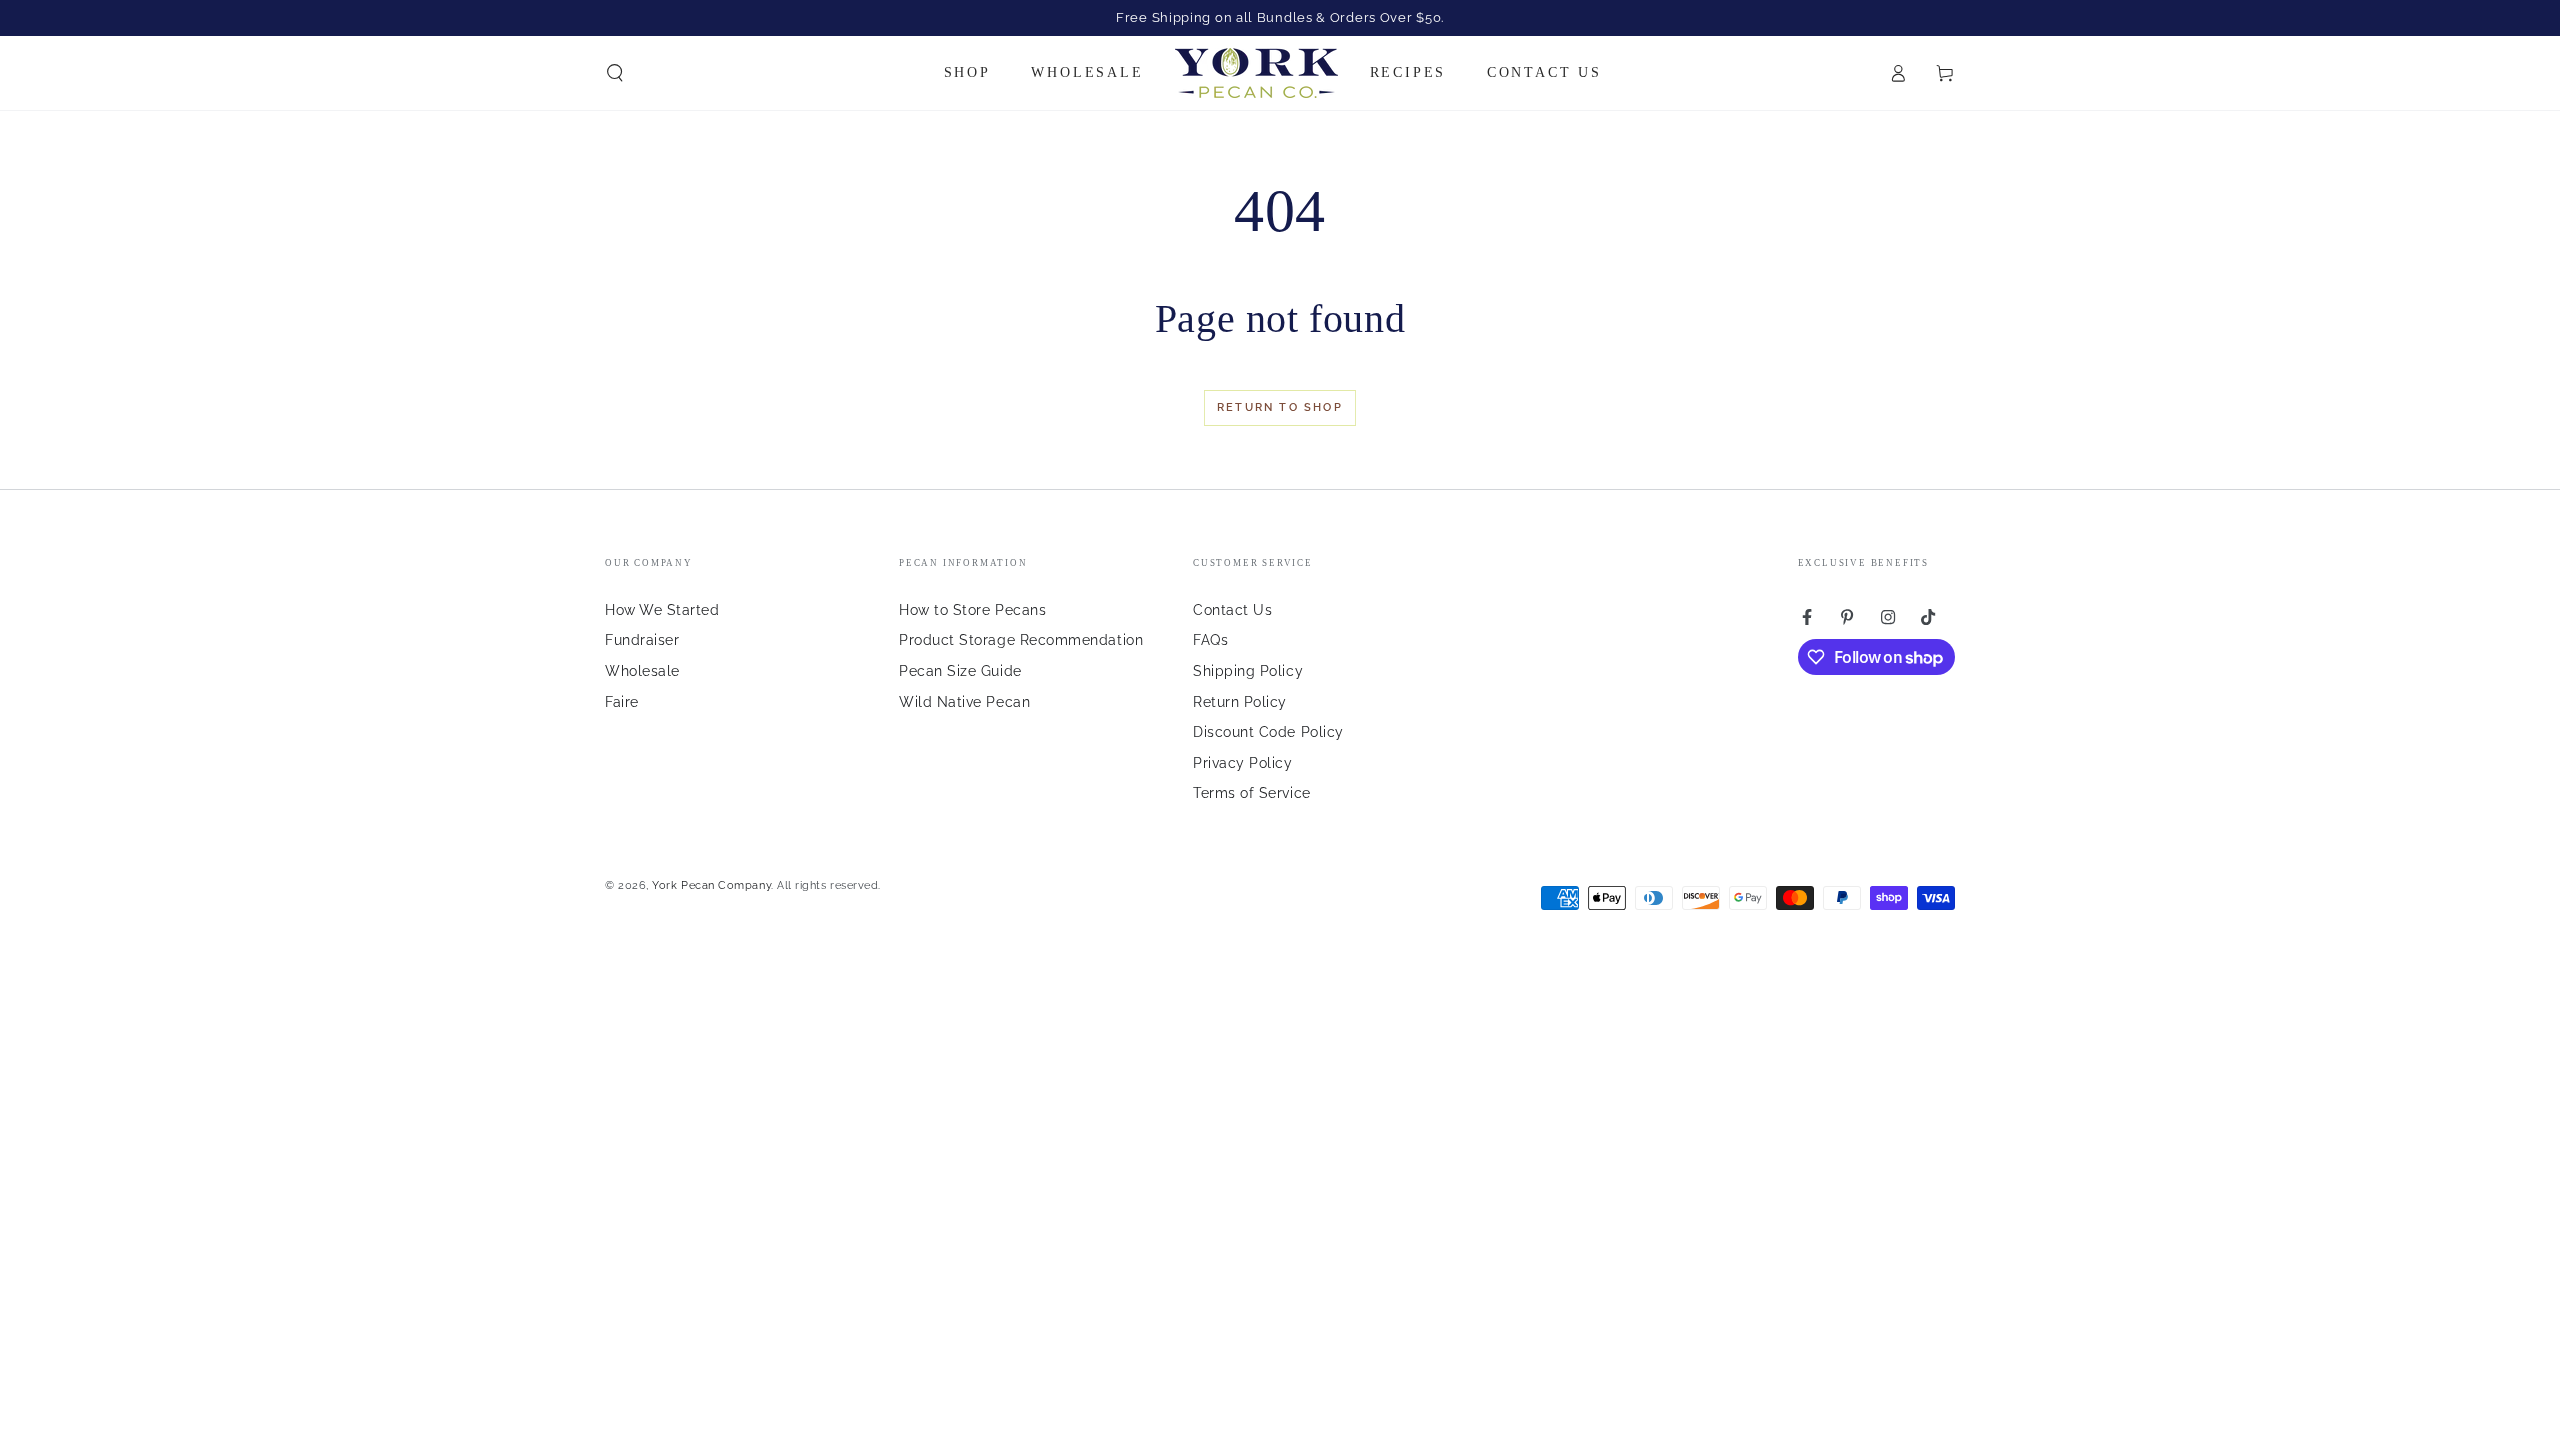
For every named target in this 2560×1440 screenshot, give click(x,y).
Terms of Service (1252, 792)
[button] (615, 73)
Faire (622, 701)
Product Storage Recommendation (1021, 639)
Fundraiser (642, 639)
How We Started (662, 609)
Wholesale (642, 670)
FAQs (1210, 639)
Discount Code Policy (1268, 731)
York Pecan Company (711, 885)
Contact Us (1232, 609)
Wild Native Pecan (964, 701)
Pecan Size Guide (960, 670)
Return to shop (1280, 407)
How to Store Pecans (972, 609)
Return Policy (1240, 701)
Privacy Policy (1243, 762)
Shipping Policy (1248, 670)
